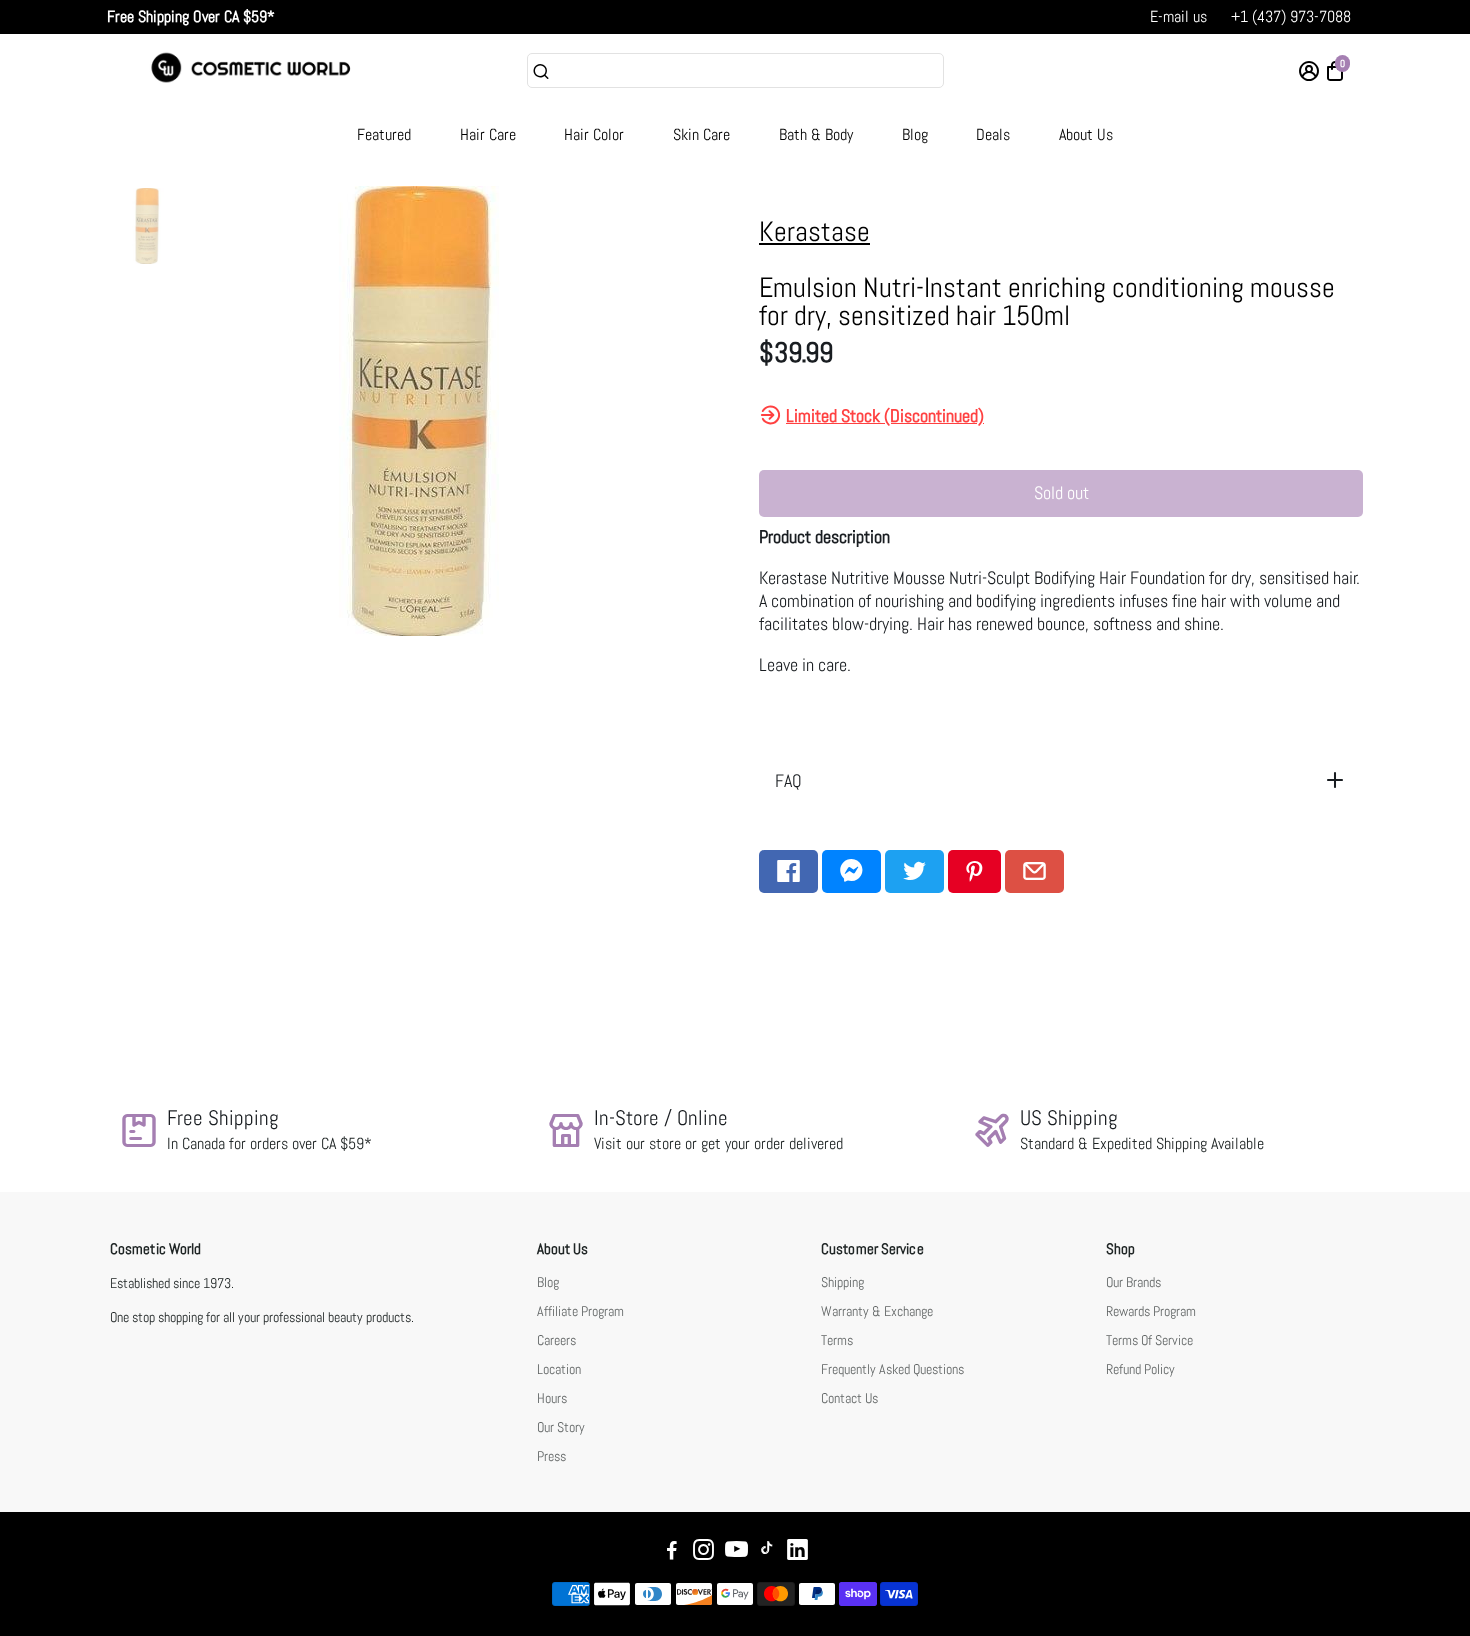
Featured (384, 134)
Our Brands (1133, 1282)
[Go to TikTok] (767, 1552)
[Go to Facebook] (788, 871)
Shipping (842, 1282)
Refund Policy (1140, 1369)
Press (551, 1456)
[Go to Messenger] (851, 871)
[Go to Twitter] (914, 871)
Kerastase (814, 231)
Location (559, 1369)
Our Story (561, 1427)
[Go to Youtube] (736, 1552)
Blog (915, 134)
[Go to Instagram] (703, 1552)
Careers (556, 1340)
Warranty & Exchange (877, 1311)
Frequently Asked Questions (892, 1369)
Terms (837, 1340)
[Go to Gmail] (1034, 871)
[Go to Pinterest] (974, 871)
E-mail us (1178, 16)
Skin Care (701, 134)
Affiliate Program (580, 1311)
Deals (993, 134)
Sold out (1061, 492)
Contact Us (849, 1398)
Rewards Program (1151, 1311)
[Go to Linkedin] (797, 1552)
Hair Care (488, 134)
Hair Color (594, 134)
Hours (552, 1398)
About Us (1086, 134)
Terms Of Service (1149, 1340)
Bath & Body (816, 134)
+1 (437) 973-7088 (1291, 16)
